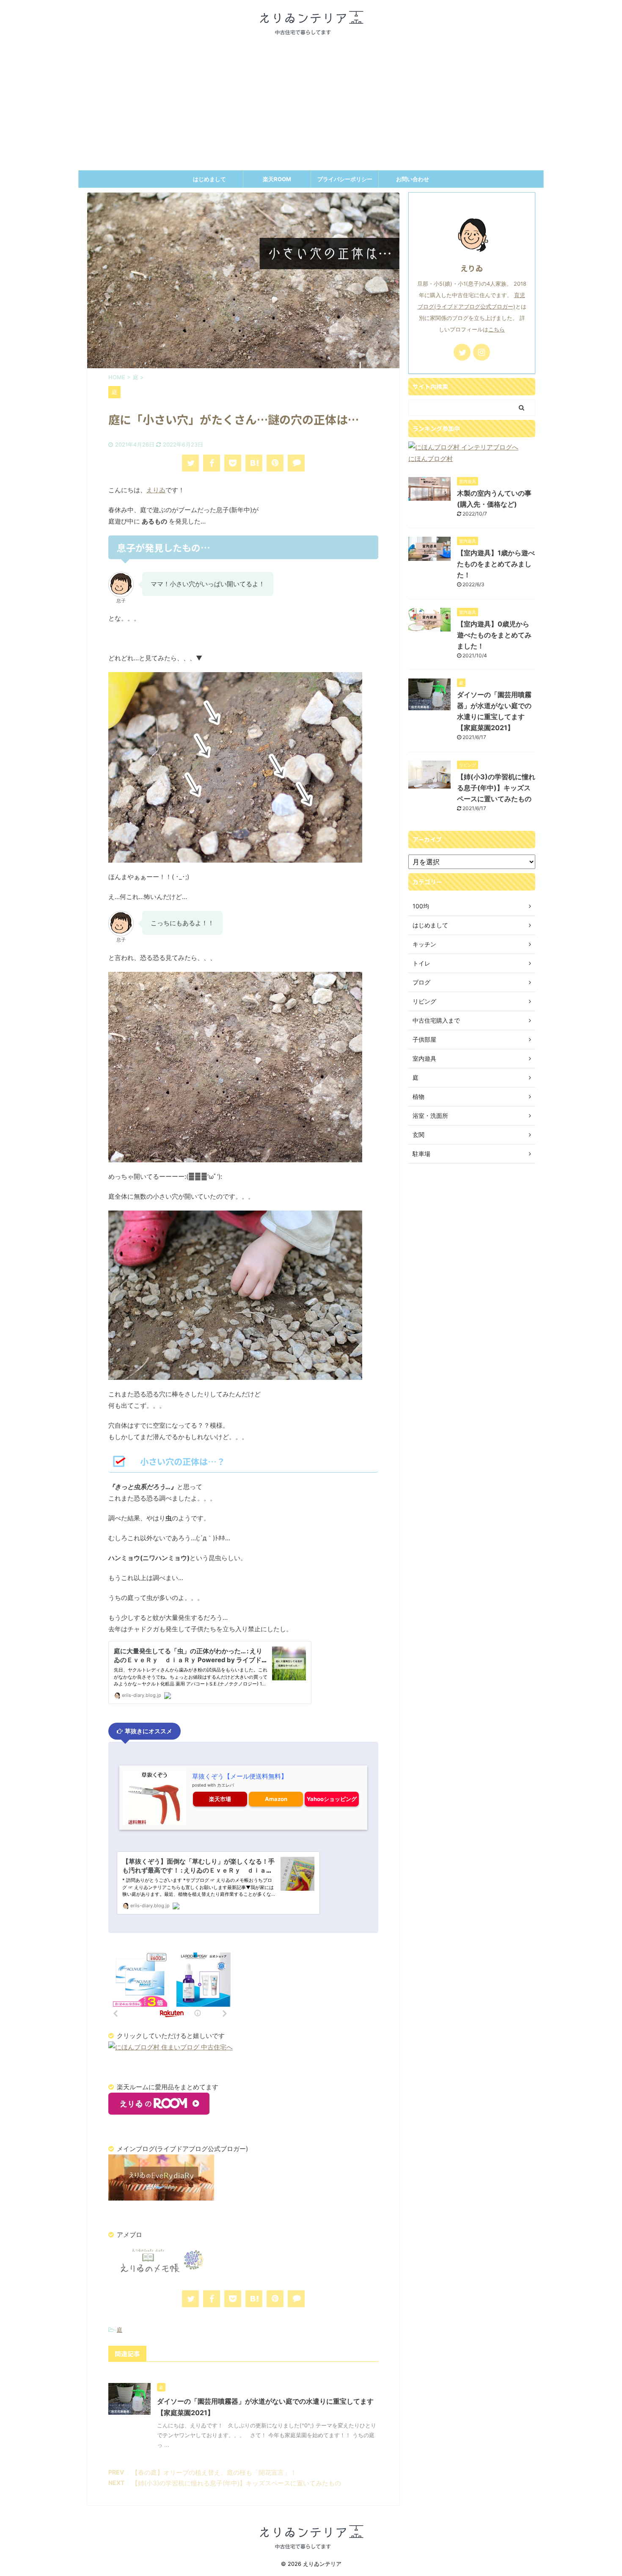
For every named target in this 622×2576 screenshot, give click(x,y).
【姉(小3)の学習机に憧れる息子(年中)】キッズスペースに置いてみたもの (236, 2483)
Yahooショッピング (332, 1799)
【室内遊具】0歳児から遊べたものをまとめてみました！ (494, 635)
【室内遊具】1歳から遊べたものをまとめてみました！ (496, 564)
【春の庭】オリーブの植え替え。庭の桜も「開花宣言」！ (214, 2473)
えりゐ (156, 490)
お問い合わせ (413, 179)
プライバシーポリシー (345, 179)
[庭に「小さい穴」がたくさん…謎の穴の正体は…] (254, 463)
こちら (497, 330)
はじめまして (209, 179)
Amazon (276, 1799)
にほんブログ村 (431, 459)
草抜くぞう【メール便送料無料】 (240, 1776)
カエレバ (226, 1785)
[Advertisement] (311, 107)
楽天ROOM (277, 179)
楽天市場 (220, 1799)
